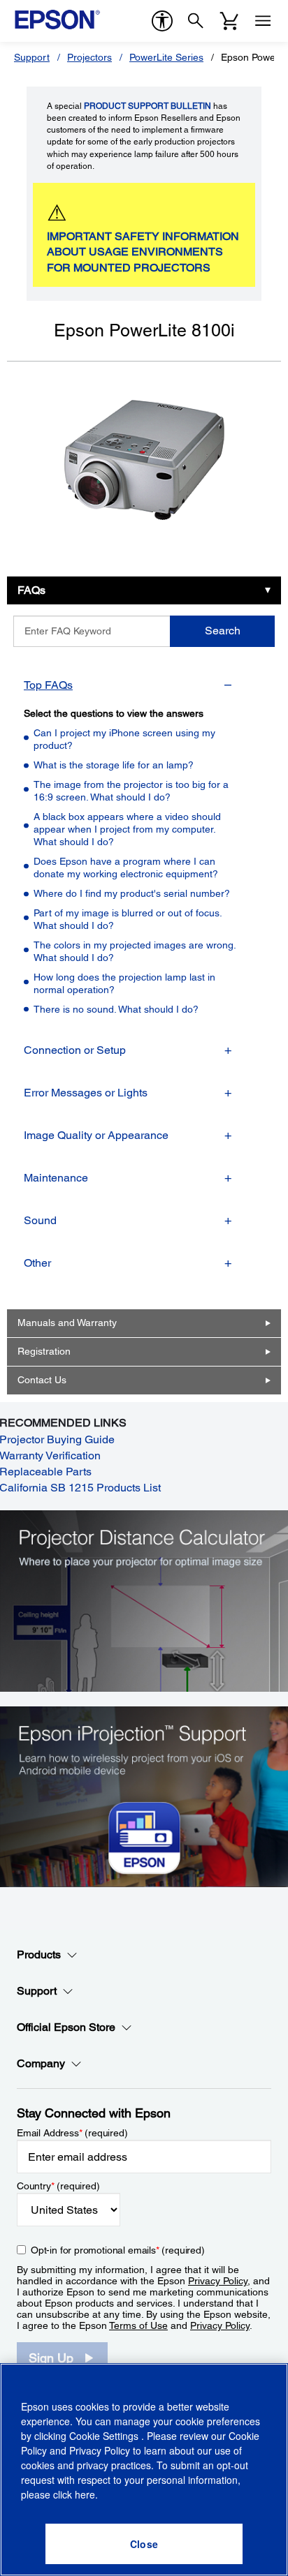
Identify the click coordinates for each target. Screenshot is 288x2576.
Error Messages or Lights (86, 1093)
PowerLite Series (166, 57)
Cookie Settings (105, 2436)
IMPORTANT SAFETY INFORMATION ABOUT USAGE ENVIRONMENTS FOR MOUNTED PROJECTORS (143, 252)
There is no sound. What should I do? (116, 1009)
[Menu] (263, 21)
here (85, 2494)
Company (41, 2063)
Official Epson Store (66, 2027)
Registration (44, 1351)
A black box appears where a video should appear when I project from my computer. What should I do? (127, 829)
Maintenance (56, 1178)
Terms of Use (138, 2325)
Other (37, 1263)
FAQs (31, 590)
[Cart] (229, 21)
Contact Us (42, 1380)
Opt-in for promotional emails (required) (118, 2250)
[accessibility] (162, 21)
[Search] (196, 21)
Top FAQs (48, 685)
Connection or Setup (75, 1050)
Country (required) (58, 2186)
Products (39, 1955)
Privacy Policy (218, 2281)
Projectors (89, 57)
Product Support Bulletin (147, 106)
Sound (40, 1220)
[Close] (144, 2544)
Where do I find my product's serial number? (132, 893)
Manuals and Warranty (67, 1323)
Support (32, 57)
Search (223, 631)
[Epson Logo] (57, 20)
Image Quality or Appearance (96, 1135)
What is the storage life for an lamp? (114, 765)
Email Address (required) (72, 2133)
